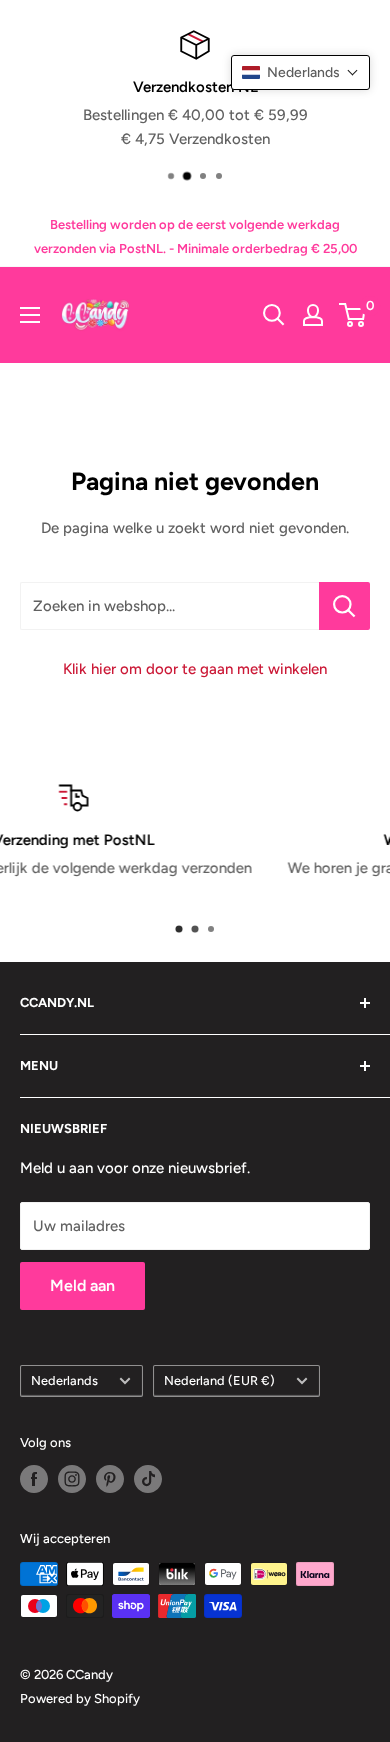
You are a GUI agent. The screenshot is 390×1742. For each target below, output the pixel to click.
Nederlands (64, 1380)
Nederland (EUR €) (219, 1380)
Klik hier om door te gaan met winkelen (195, 669)
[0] (353, 315)
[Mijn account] (313, 315)
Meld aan (82, 1285)
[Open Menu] (30, 315)
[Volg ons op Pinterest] (110, 1479)
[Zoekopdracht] (274, 315)
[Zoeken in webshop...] (344, 606)
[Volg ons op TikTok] (148, 1479)
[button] (300, 72)
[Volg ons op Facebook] (34, 1479)
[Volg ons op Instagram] (72, 1479)
